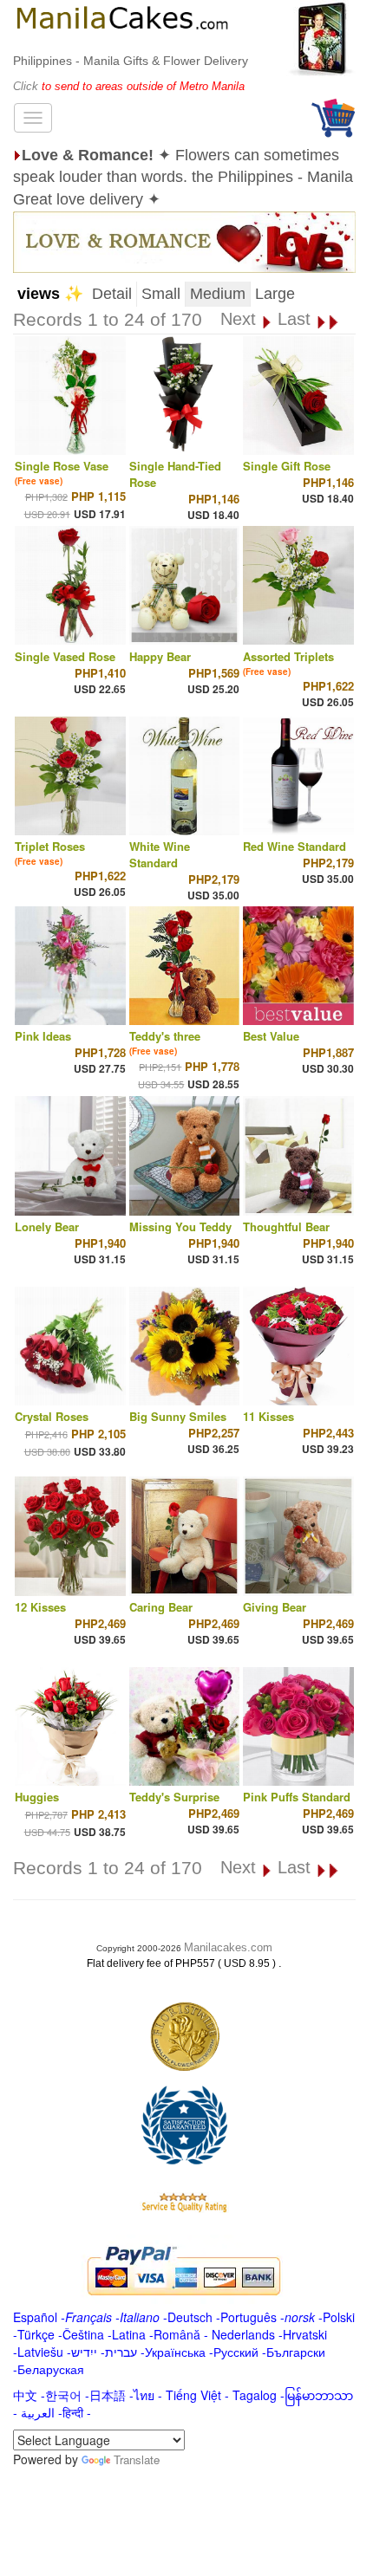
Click (27, 86)
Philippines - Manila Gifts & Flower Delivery (131, 61)
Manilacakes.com (228, 1947)
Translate (137, 2459)
